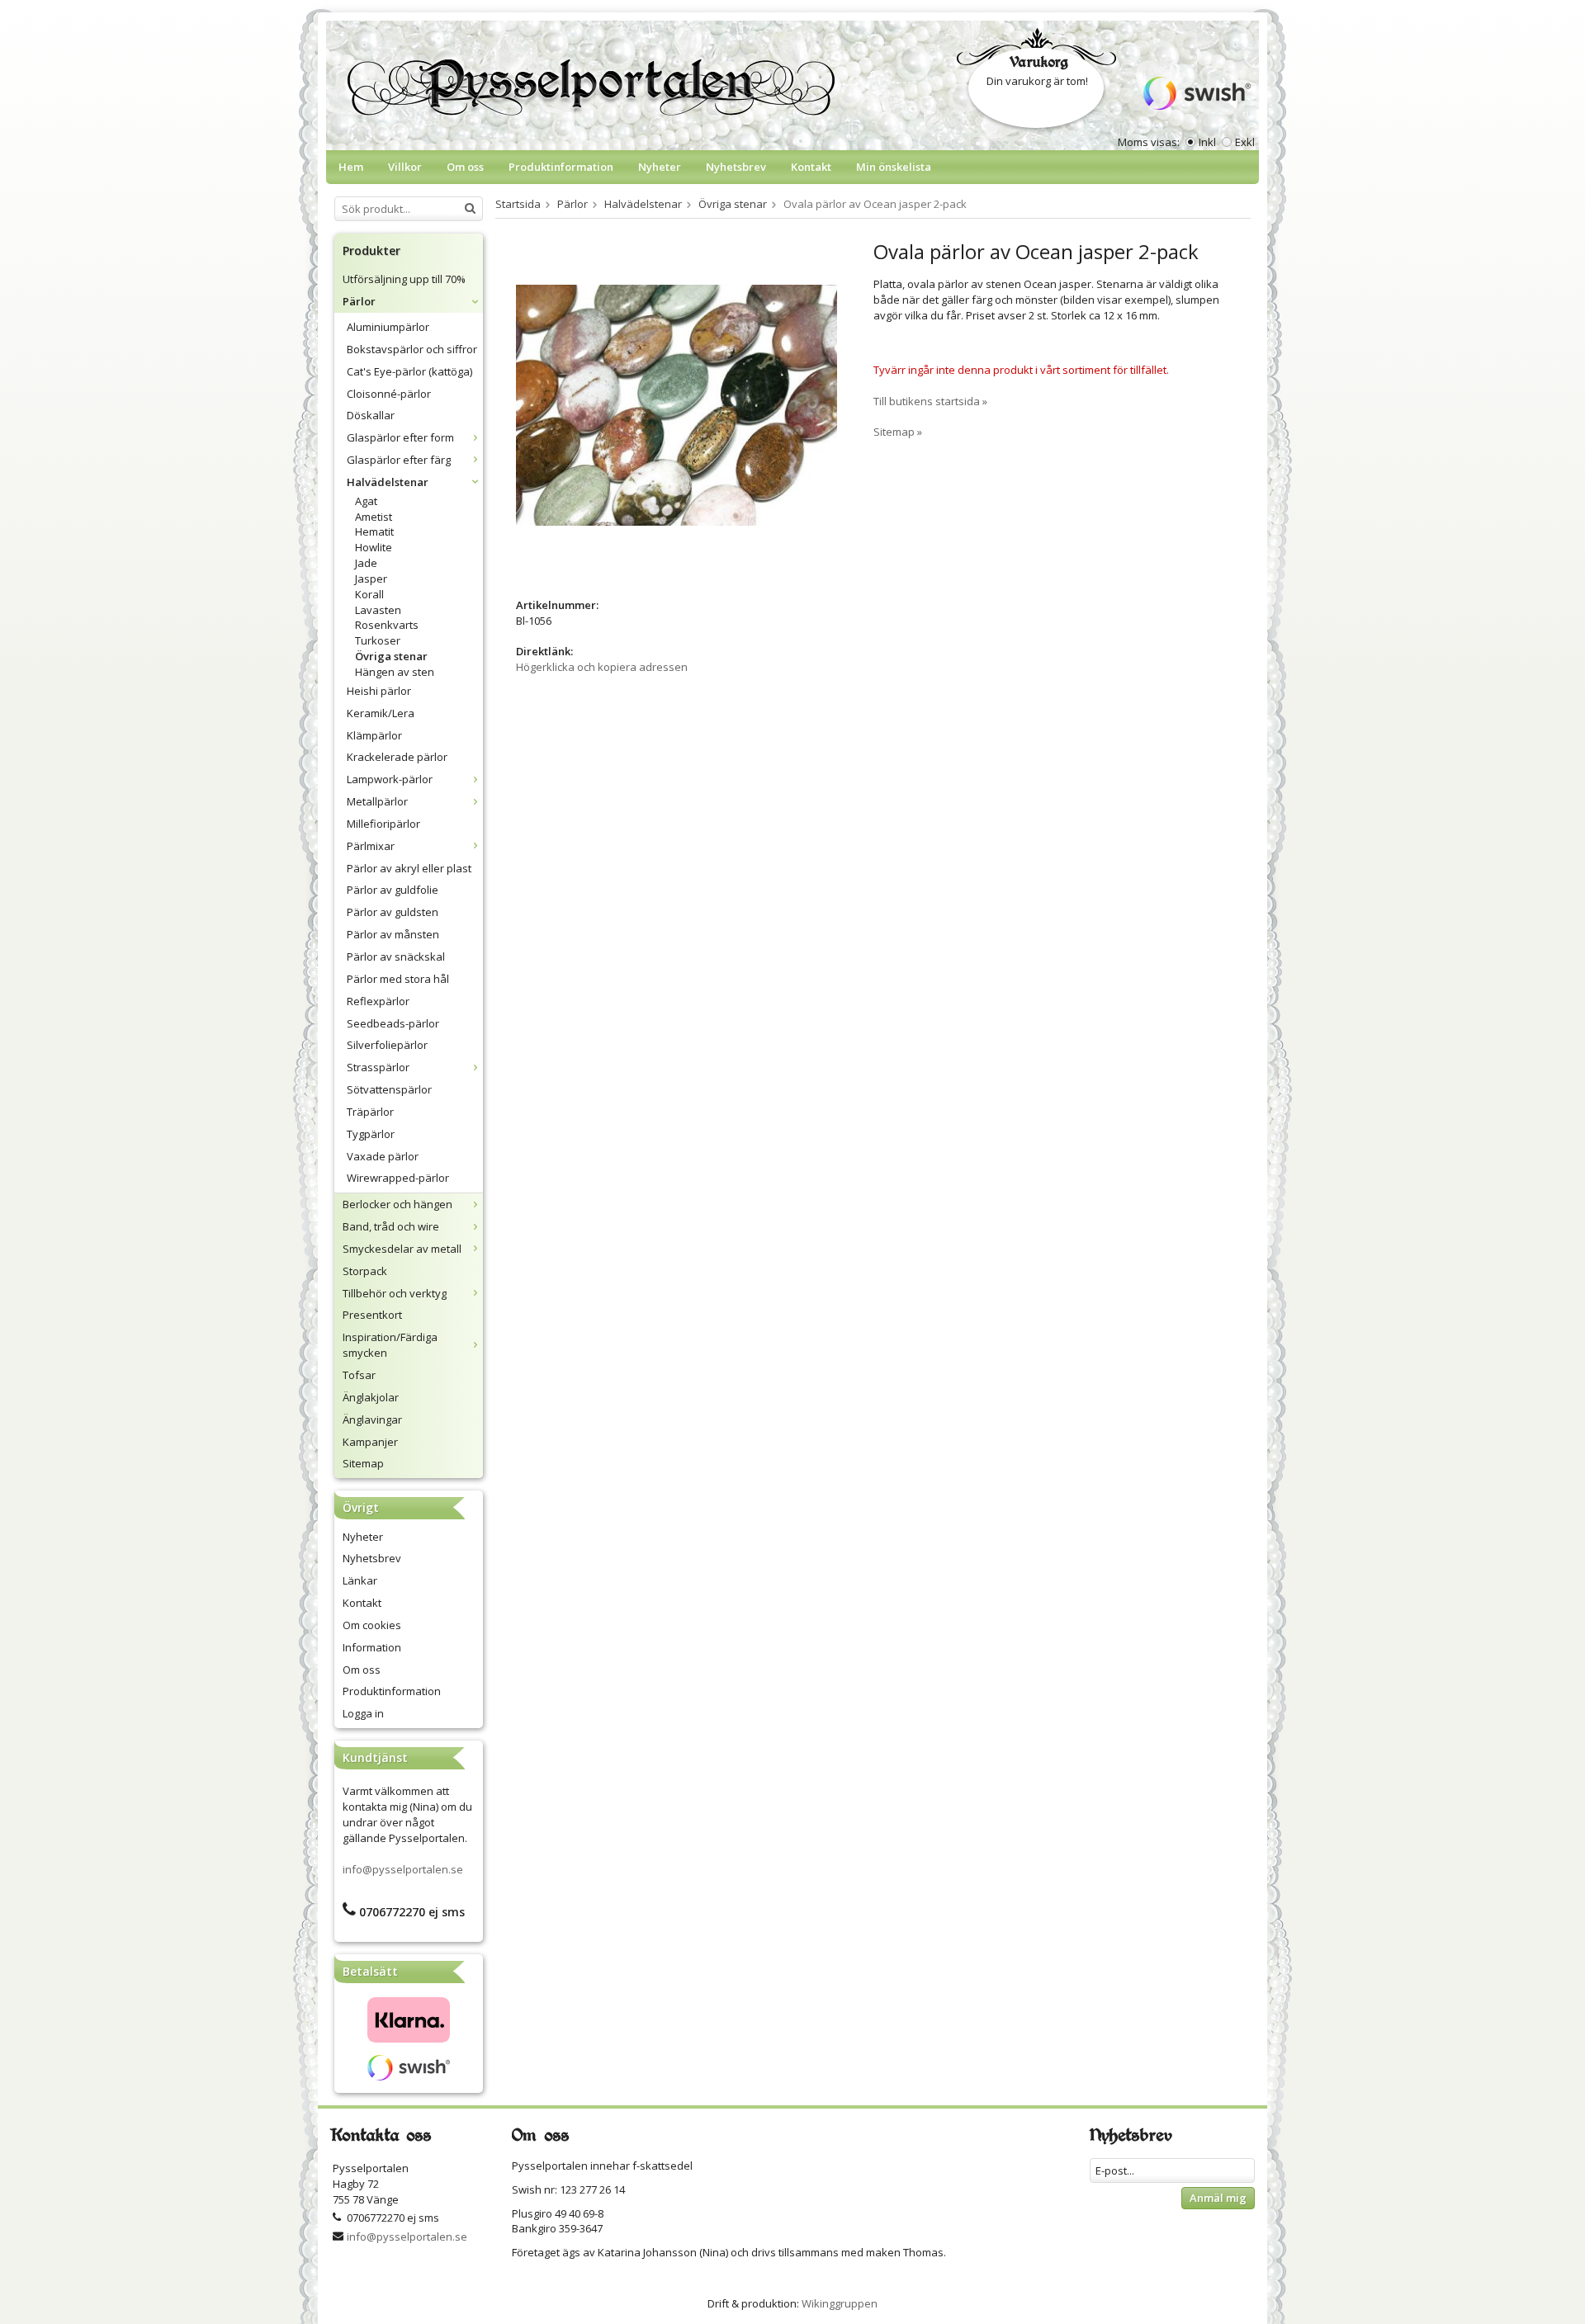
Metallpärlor (377, 801)
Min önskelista (894, 167)
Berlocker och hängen (397, 1204)
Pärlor (359, 301)
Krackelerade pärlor (397, 757)
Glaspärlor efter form (400, 437)
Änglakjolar (371, 1397)
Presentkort (372, 1315)
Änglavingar (372, 1419)
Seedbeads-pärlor (393, 1023)
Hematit (374, 531)
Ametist (374, 517)
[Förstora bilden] (677, 404)
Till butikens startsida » (930, 401)
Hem (351, 167)
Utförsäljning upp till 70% (404, 279)
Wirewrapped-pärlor (398, 1178)
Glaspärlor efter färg (399, 460)
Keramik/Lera (381, 713)
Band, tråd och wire (391, 1226)
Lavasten (378, 610)
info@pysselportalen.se (403, 1869)
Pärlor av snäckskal (396, 957)
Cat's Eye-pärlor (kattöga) (409, 371)
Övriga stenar (391, 656)
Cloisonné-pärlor (389, 394)
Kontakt (811, 167)
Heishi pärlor (379, 691)
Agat (366, 501)
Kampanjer (370, 1442)
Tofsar (359, 1375)
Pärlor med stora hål (398, 979)
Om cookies (372, 1625)
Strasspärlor (378, 1067)
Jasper (371, 579)
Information (372, 1647)
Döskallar (371, 415)
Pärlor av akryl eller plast (409, 868)
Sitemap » (898, 432)
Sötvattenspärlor (389, 1089)
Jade (366, 563)
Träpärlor (370, 1112)
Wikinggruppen (840, 2303)
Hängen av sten (395, 672)
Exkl (1245, 142)
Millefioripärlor (383, 824)
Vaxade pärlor (383, 1156)
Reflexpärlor (378, 1001)
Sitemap (363, 1463)
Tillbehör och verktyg (395, 1293)
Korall (369, 594)
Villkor (405, 167)
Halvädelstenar (388, 482)
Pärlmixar (371, 846)
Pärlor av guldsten (393, 912)
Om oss (465, 167)
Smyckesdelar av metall (402, 1249)
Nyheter (660, 167)
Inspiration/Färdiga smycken (390, 1345)
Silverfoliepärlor (387, 1045)
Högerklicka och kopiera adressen (602, 667)
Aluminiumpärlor (388, 327)
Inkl (1207, 142)
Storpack (365, 1271)
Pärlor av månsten (393, 934)
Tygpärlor (371, 1134)
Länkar (360, 1580)
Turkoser (378, 640)
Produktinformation (561, 167)
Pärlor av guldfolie (393, 890)
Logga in (363, 1713)
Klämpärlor (374, 735)
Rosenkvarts (387, 625)
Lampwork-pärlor (390, 779)
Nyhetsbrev (736, 167)
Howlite (374, 547)
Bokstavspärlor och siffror (412, 349)
